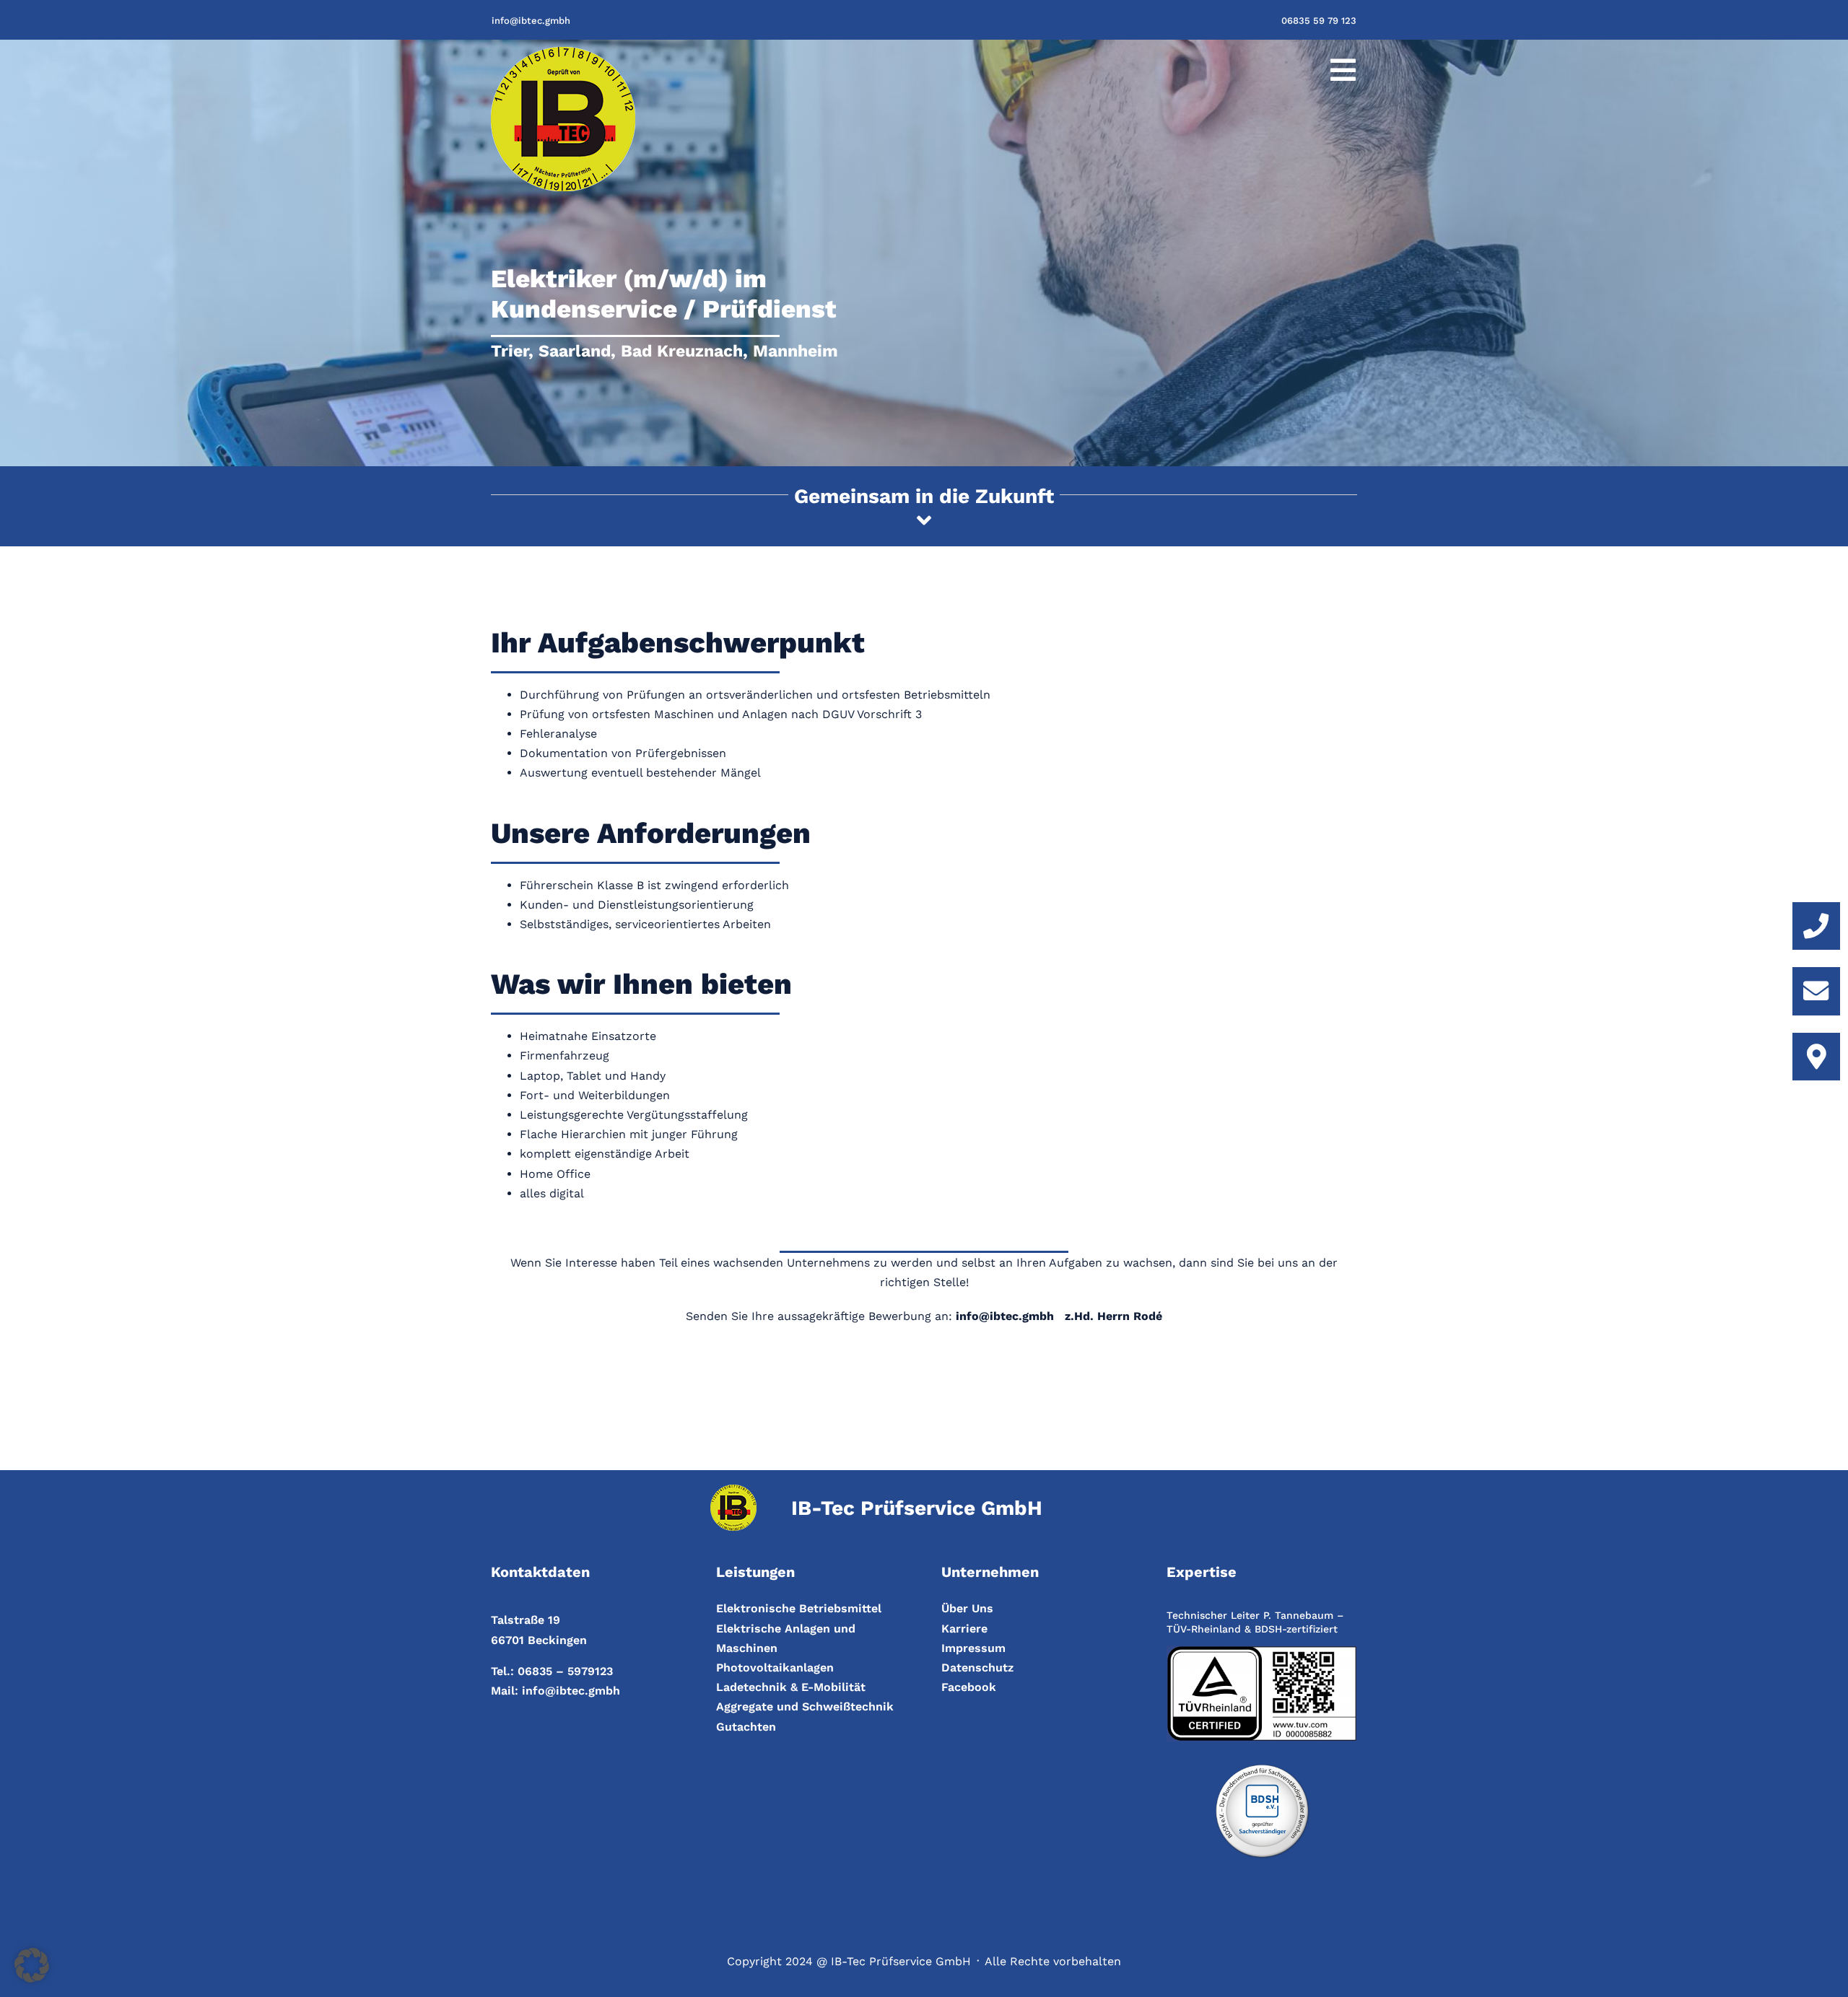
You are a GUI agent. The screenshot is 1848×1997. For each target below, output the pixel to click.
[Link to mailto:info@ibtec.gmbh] (1816, 991)
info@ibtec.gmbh (571, 1691)
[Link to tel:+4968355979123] (1816, 926)
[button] (32, 1965)
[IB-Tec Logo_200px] (563, 52)
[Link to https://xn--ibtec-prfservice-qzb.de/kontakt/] (1816, 1057)
